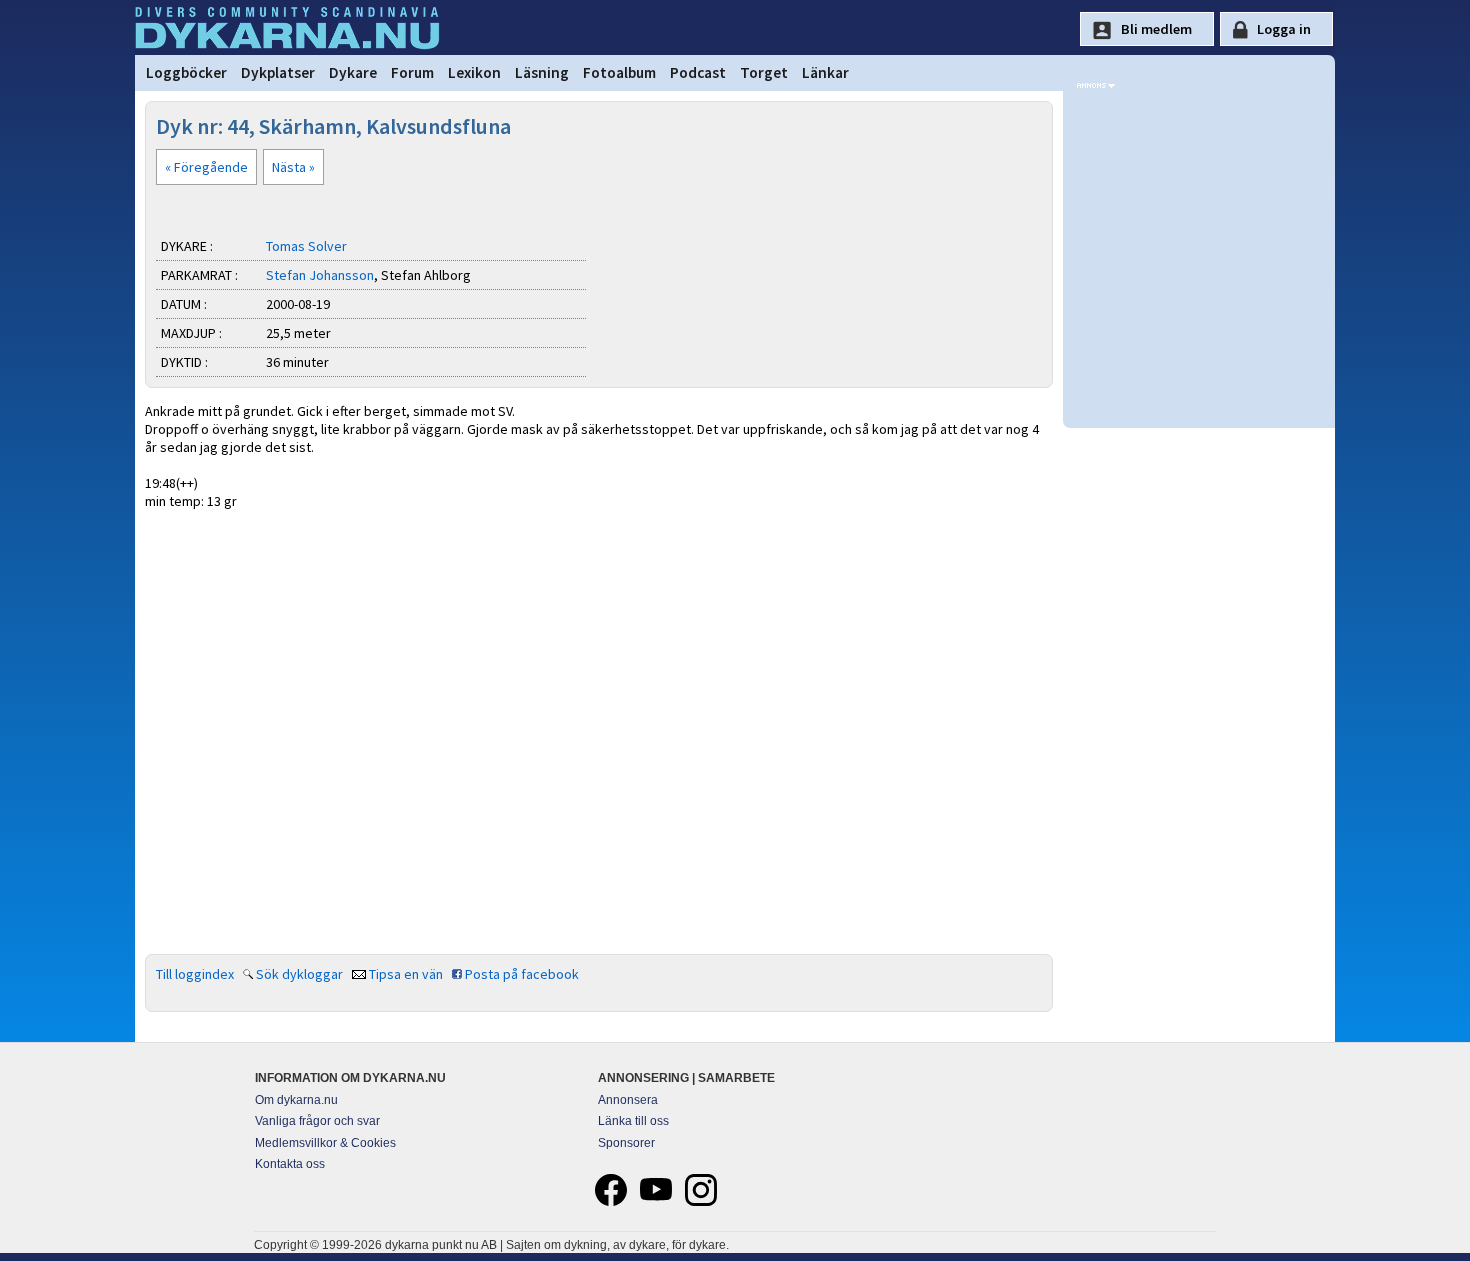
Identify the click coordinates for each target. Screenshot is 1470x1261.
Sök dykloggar (299, 974)
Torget (764, 72)
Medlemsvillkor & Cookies (325, 1143)
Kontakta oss (290, 1164)
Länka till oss (633, 1121)
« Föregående (206, 167)
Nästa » (293, 167)
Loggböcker (186, 72)
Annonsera (628, 1100)
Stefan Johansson (320, 275)
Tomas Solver (306, 246)
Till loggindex (195, 974)
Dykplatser (278, 72)
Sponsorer (626, 1143)
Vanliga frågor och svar (317, 1121)
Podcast (698, 72)
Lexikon (474, 72)
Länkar (825, 72)
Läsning (542, 72)
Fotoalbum (619, 72)
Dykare (353, 72)
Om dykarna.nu (296, 1100)
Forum (412, 72)
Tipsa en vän (406, 974)
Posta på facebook (522, 974)
